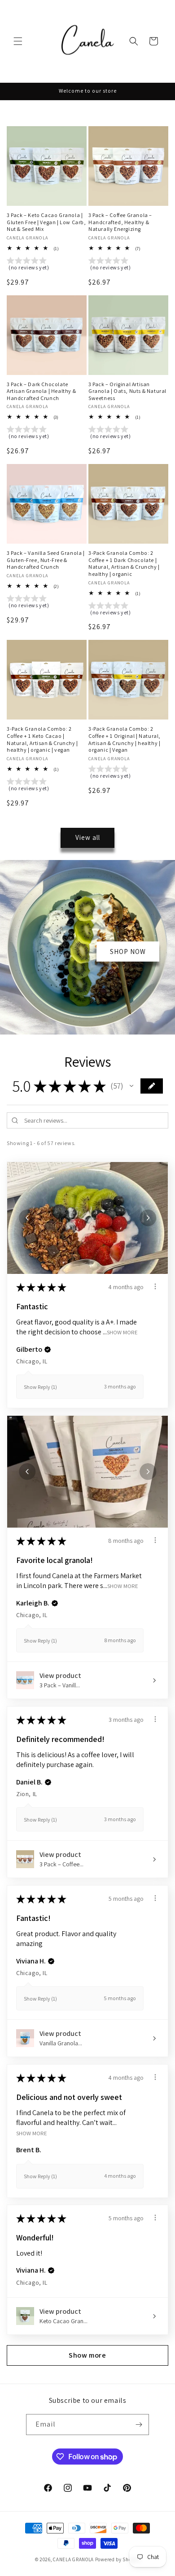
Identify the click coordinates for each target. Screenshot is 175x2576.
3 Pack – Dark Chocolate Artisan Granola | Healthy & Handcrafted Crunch (41, 391)
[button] (18, 41)
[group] (47, 265)
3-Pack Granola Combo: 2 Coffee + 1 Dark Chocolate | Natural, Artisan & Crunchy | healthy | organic (124, 563)
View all (88, 837)
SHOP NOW (128, 952)
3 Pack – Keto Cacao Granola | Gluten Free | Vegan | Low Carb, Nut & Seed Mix (46, 222)
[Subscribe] (139, 2425)
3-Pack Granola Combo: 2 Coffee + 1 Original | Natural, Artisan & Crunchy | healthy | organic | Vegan (125, 739)
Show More (122, 1332)
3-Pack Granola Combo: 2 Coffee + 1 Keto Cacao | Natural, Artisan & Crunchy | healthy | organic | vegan (42, 739)
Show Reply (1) (40, 1387)
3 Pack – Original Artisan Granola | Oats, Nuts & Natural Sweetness (127, 391)
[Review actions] (155, 1286)
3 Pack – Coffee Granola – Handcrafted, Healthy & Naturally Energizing (120, 222)
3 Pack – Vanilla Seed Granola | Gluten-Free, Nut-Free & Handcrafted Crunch (46, 560)
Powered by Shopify (118, 2559)
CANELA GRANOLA (73, 2559)
